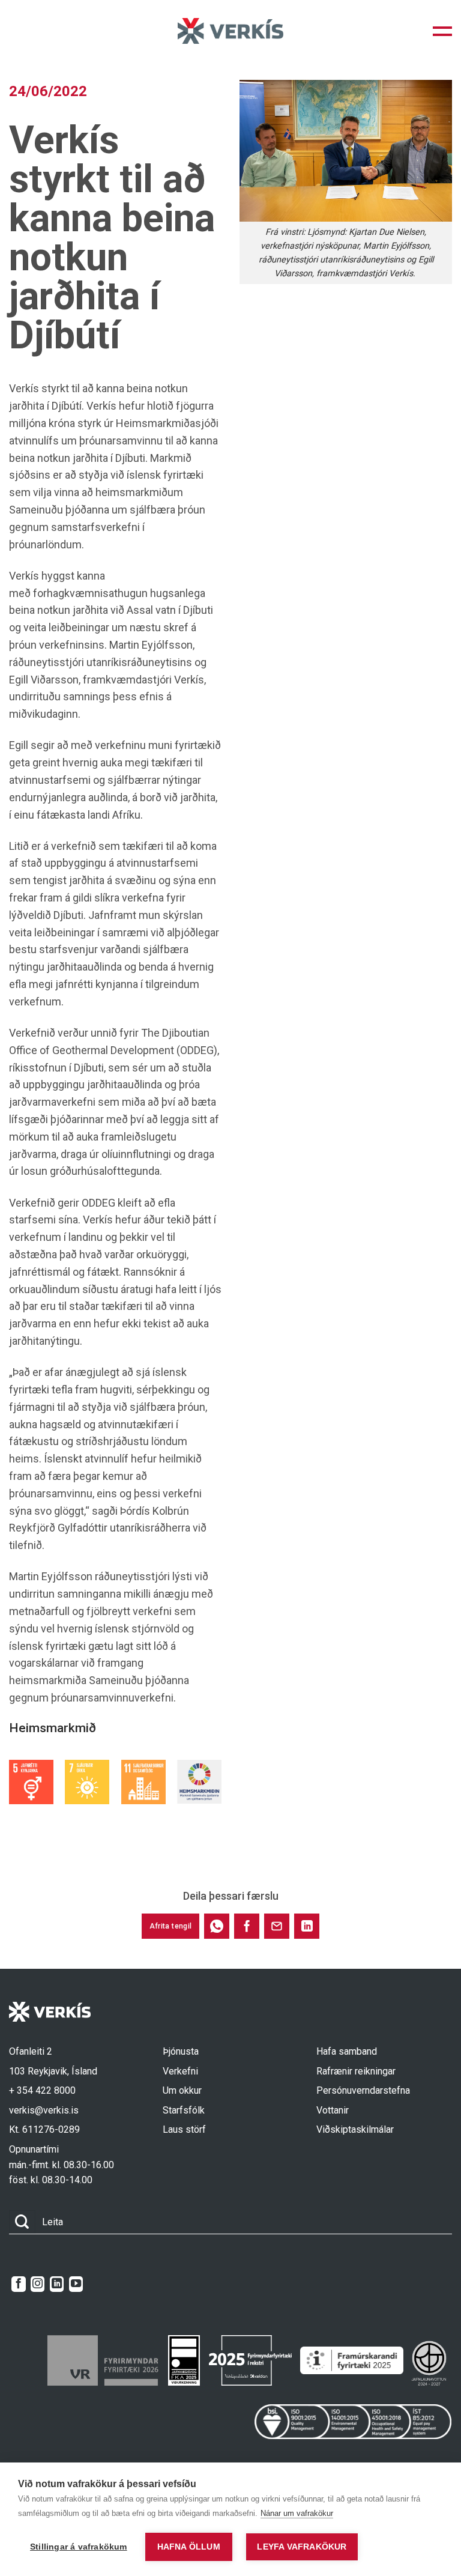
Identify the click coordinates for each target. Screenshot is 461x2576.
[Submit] (22, 2222)
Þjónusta (181, 2051)
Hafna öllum (189, 2547)
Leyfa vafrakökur (302, 2547)
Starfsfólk (184, 2110)
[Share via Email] (277, 1926)
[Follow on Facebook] (18, 2284)
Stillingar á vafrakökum (79, 2547)
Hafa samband (347, 2051)
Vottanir (333, 2110)
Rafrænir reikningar (356, 2071)
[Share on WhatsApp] (217, 1926)
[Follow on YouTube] (76, 2284)
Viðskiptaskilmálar (355, 2129)
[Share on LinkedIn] (307, 1926)
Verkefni (180, 2071)
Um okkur (182, 2090)
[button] (442, 31)
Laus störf (184, 2129)
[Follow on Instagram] (38, 2284)
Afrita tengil (171, 1926)
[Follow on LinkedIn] (57, 2284)
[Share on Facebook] (247, 1926)
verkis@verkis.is (44, 2110)
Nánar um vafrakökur (297, 2513)
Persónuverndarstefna (363, 2090)
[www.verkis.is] (230, 31)
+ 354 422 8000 (42, 2090)
